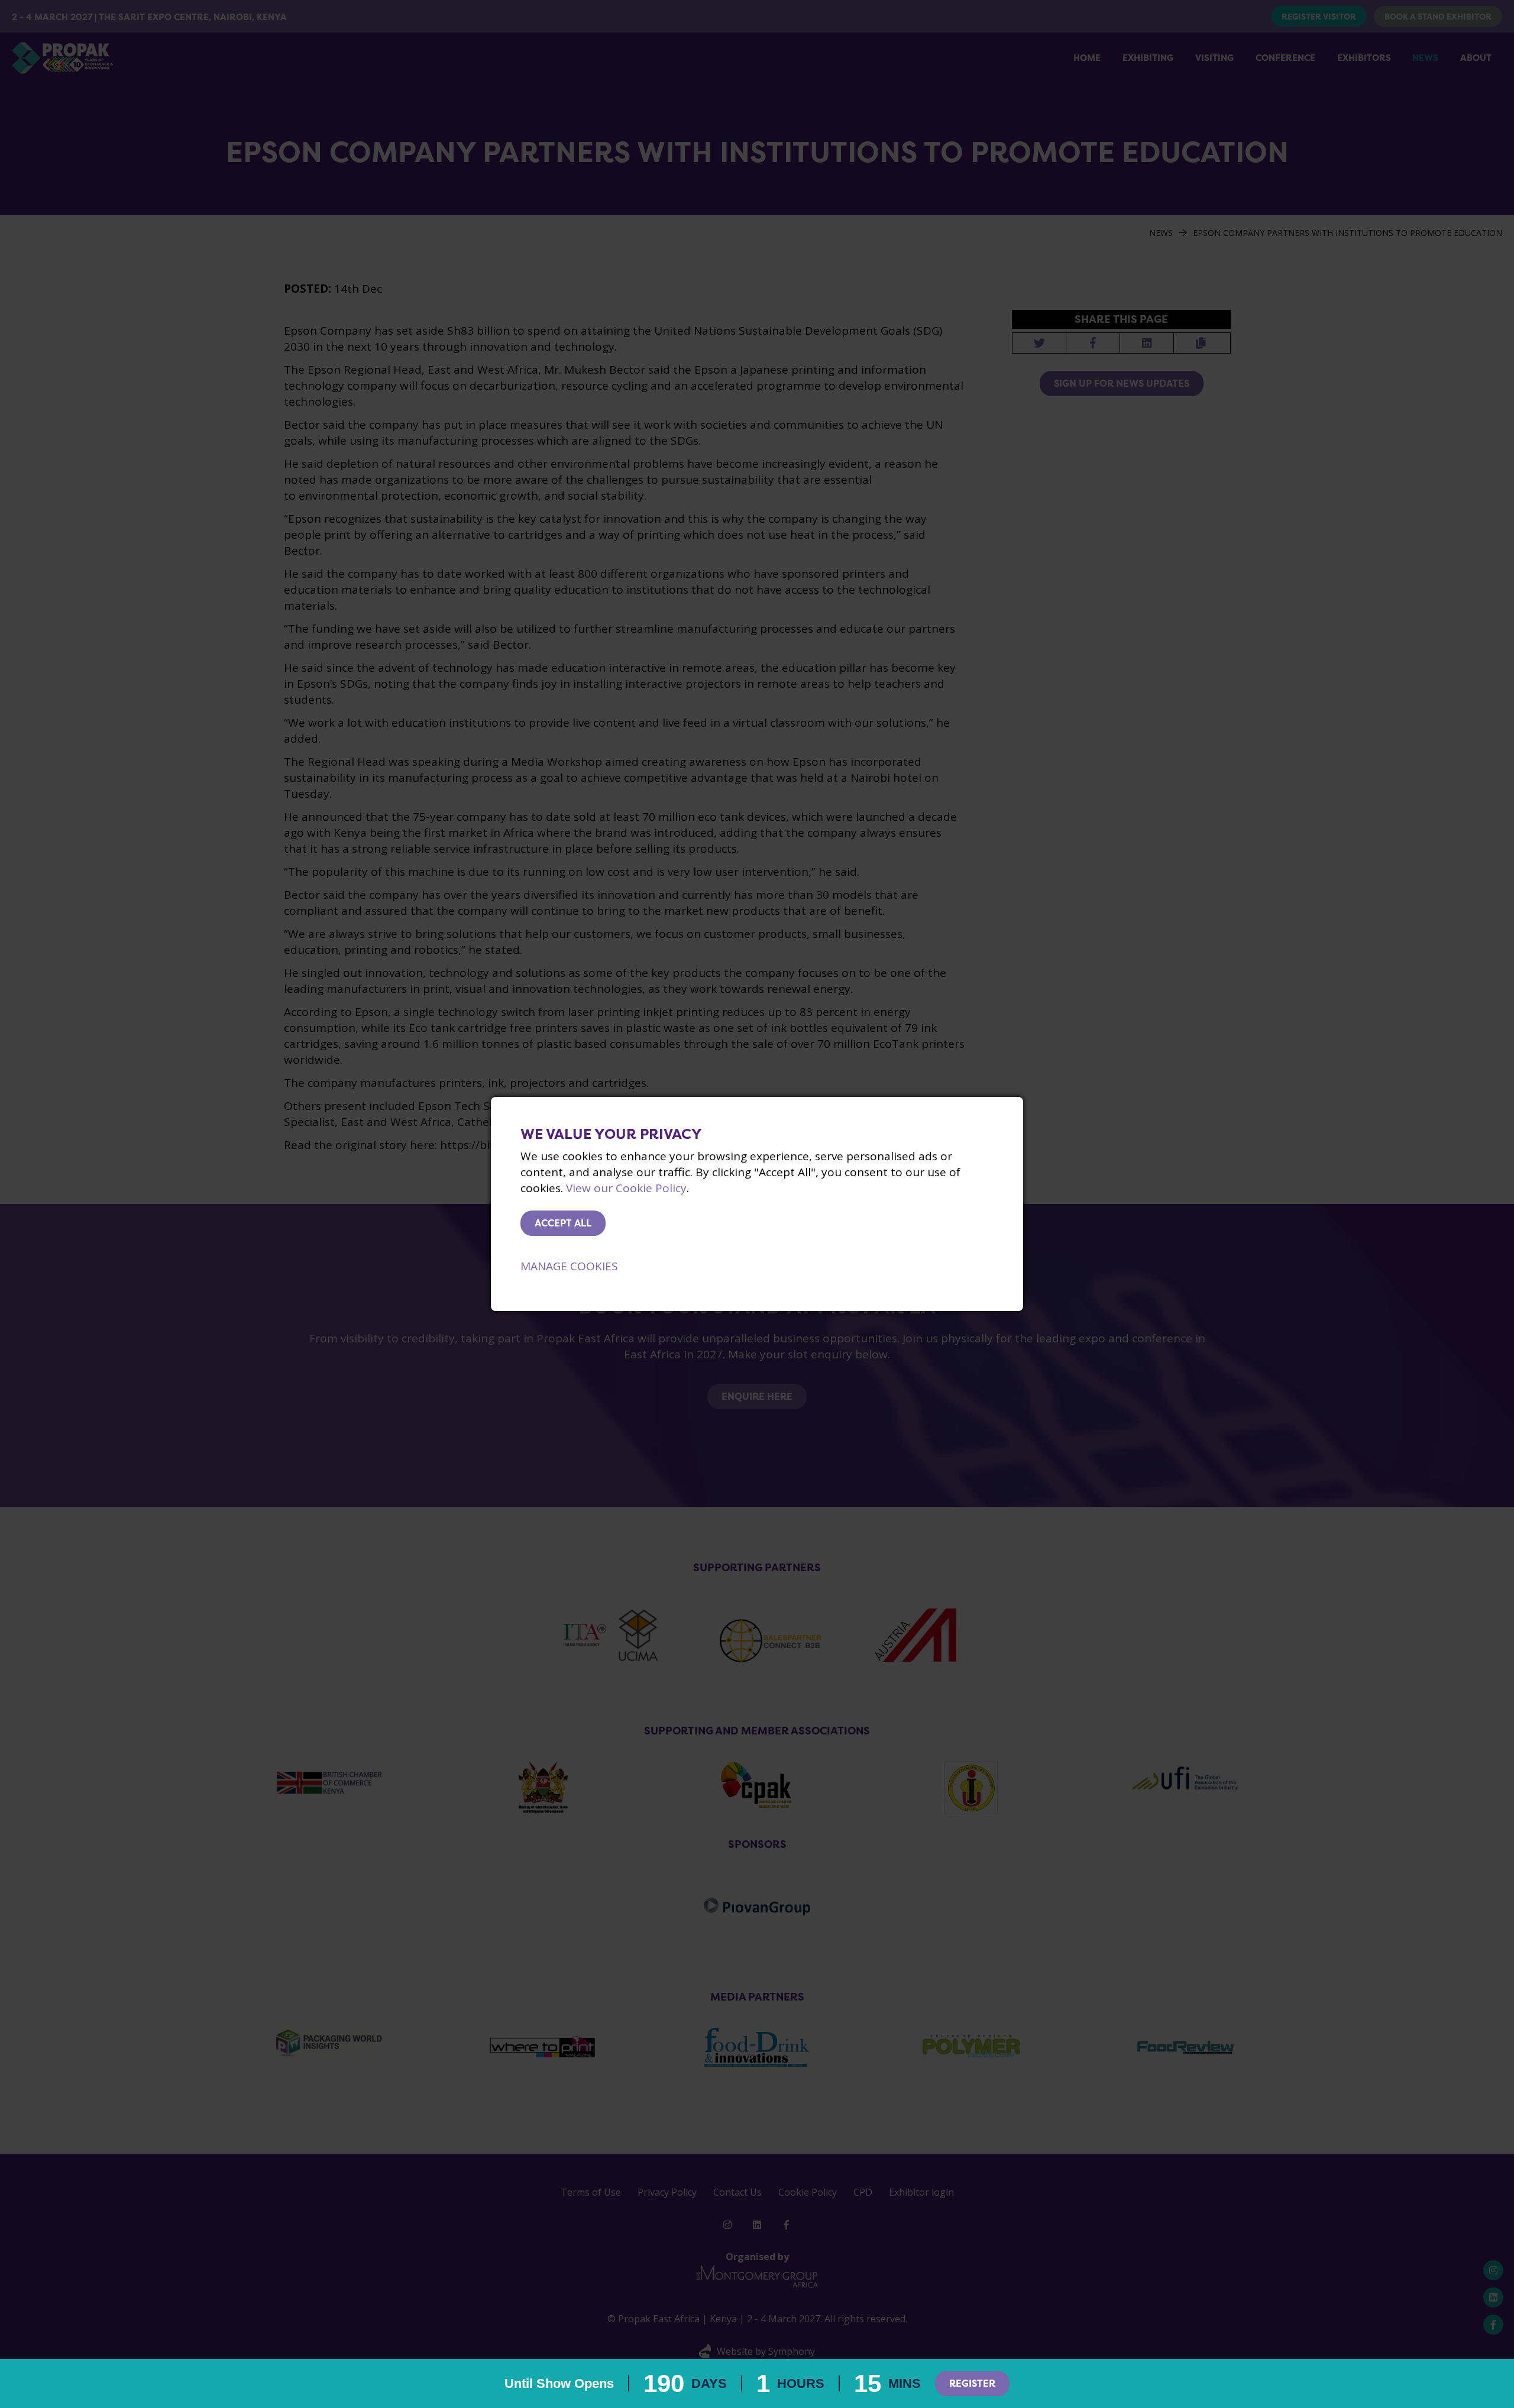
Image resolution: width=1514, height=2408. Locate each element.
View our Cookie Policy (626, 1188)
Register (972, 2383)
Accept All (563, 1223)
